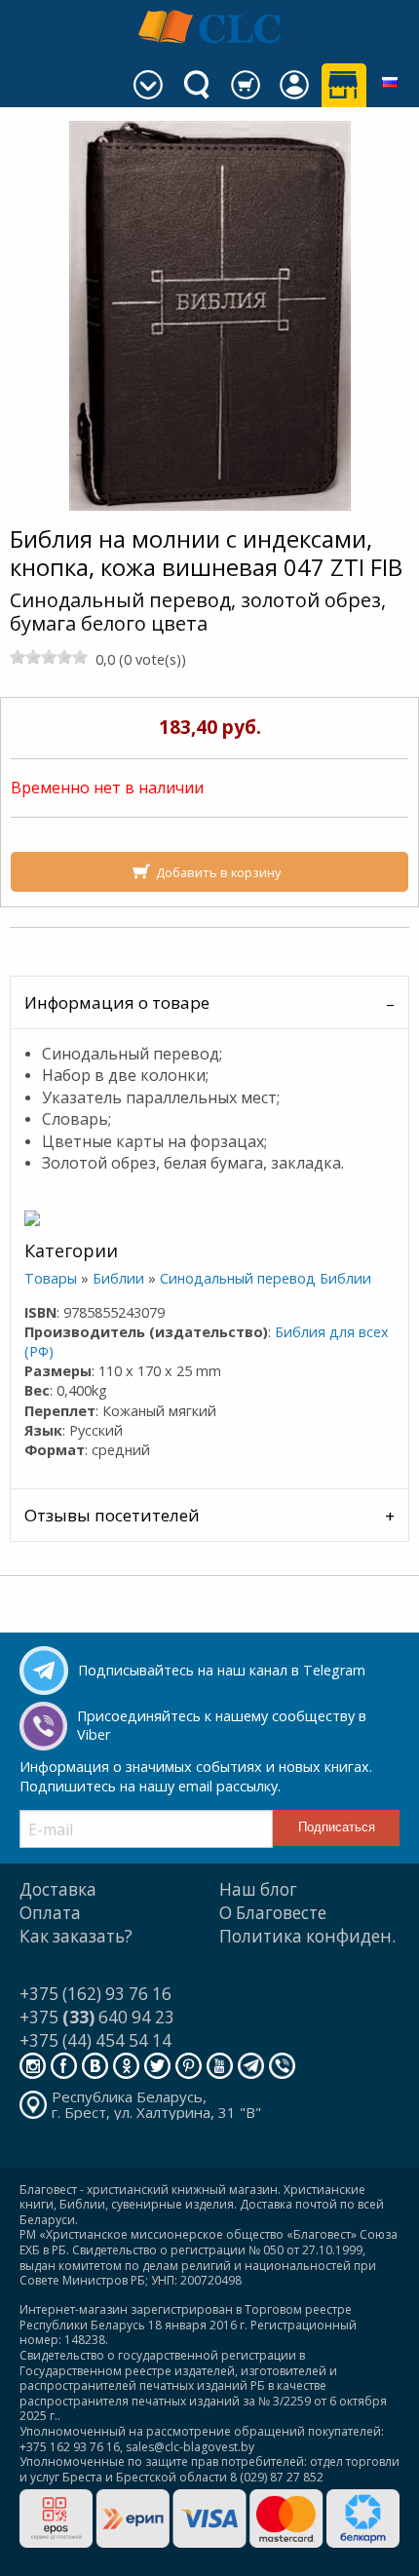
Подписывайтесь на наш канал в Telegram (222, 1670)
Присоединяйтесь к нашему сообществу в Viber (222, 1725)
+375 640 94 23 (97, 2017)
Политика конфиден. (307, 1936)
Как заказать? (76, 1936)
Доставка (58, 1889)
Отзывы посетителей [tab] (112, 1515)
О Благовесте (273, 1913)
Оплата (50, 1913)
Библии (118, 1278)
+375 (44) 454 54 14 (95, 2040)
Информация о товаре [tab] (117, 1002)
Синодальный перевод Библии (266, 1278)
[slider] (49, 657)
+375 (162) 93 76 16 (95, 1994)
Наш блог (258, 1889)
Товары (51, 1278)
